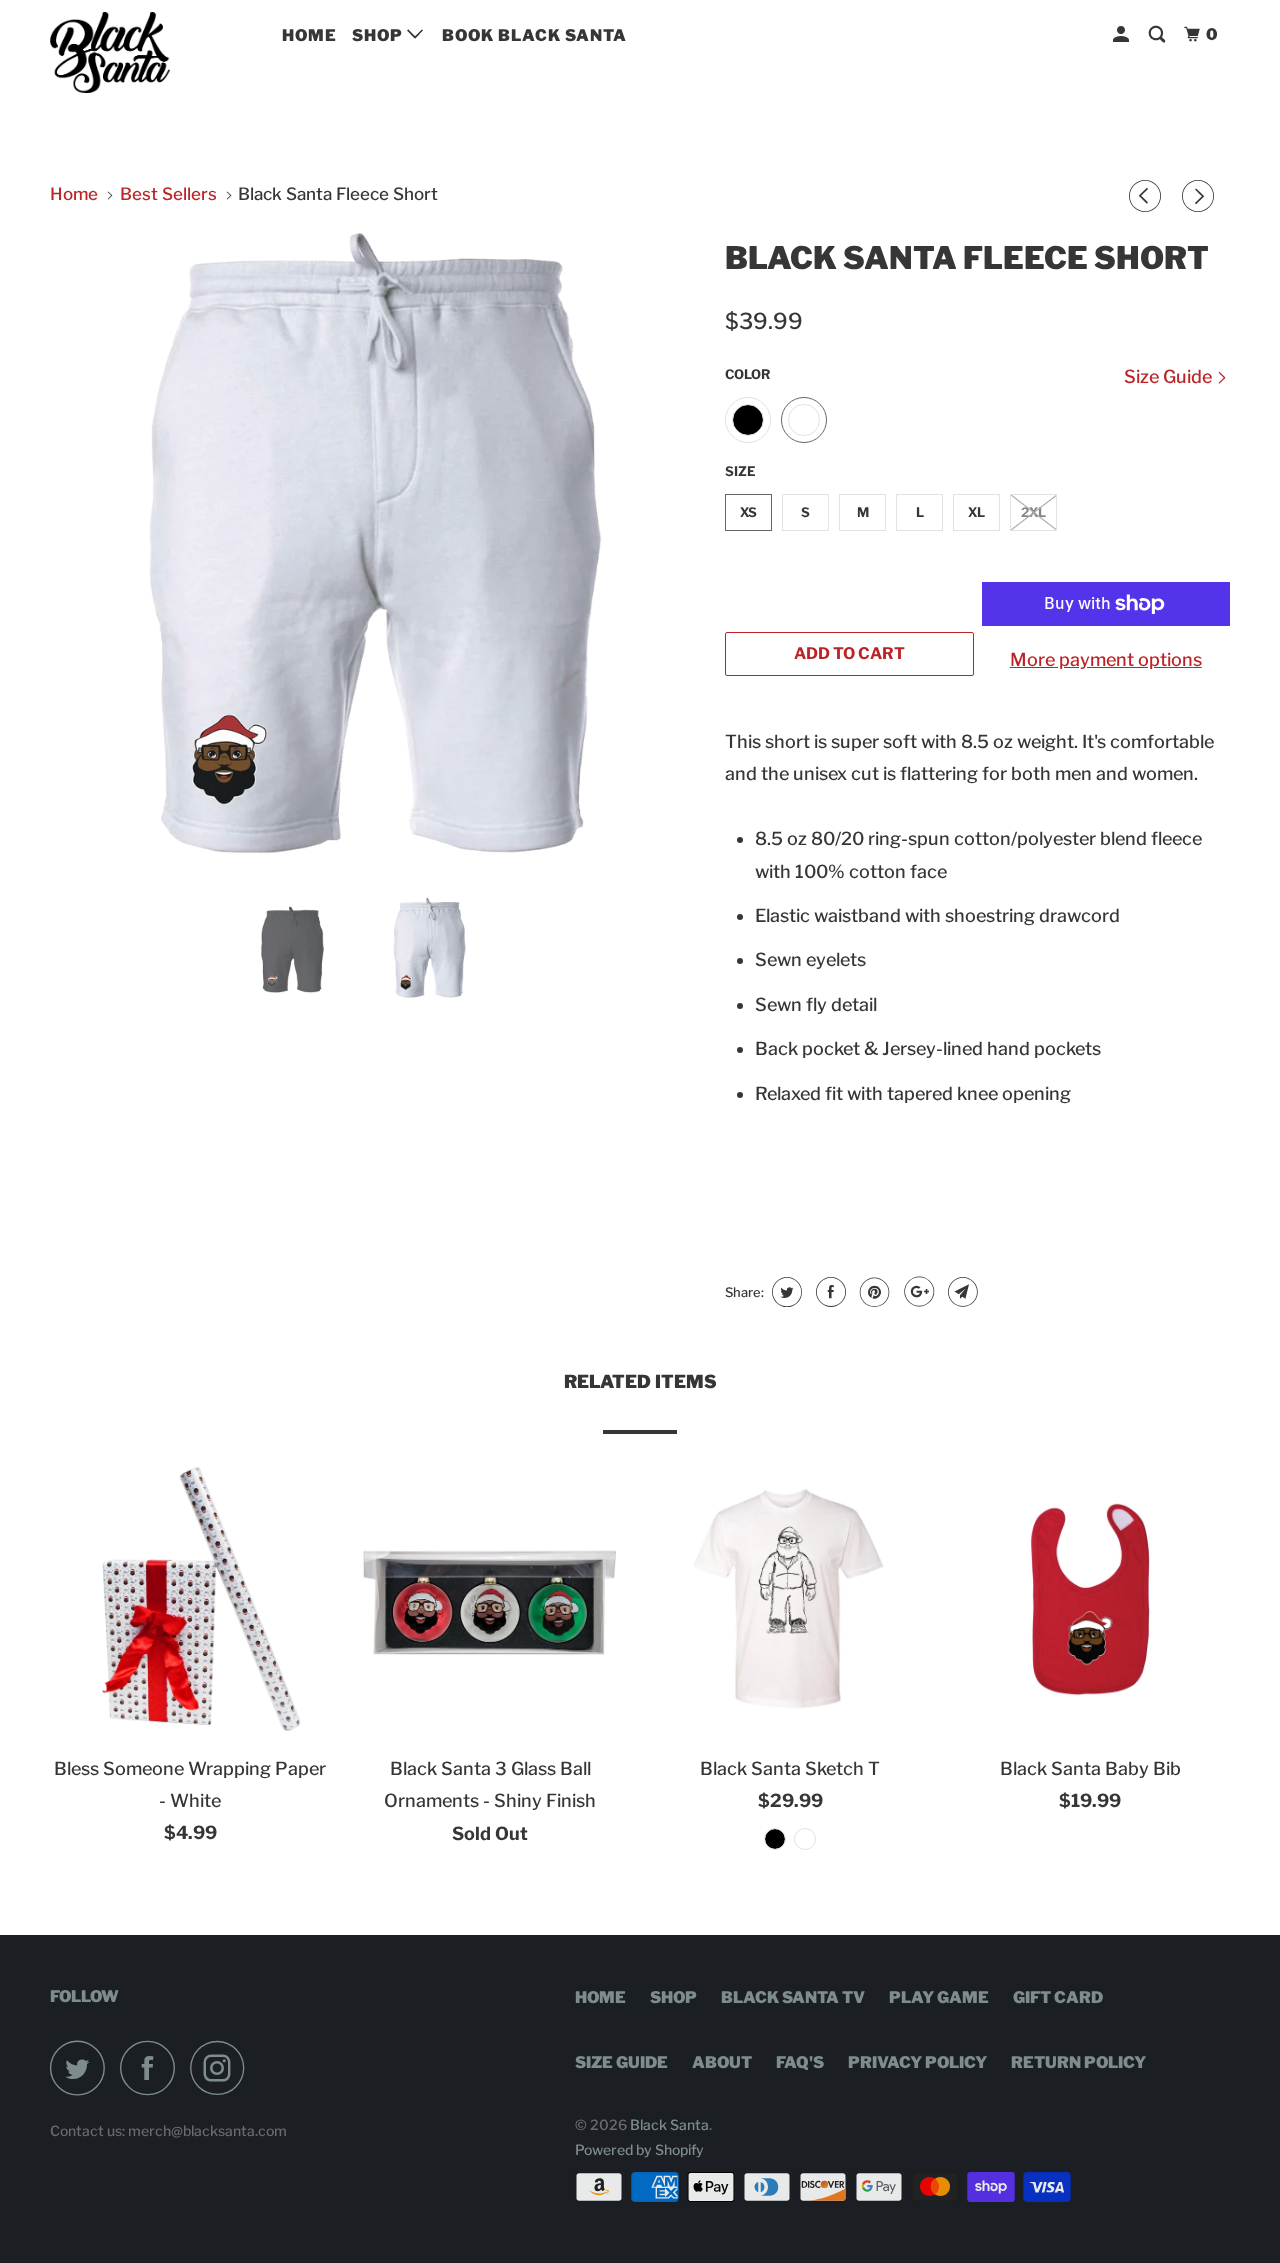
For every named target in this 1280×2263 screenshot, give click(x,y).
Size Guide (1170, 376)
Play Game (939, 1997)
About (722, 2062)
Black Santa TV (793, 1997)
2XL (1033, 512)
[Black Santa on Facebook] (153, 2067)
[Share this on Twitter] (784, 1292)
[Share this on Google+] (916, 1292)
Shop (379, 35)
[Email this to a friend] (960, 1292)
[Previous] (1148, 197)
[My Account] (1123, 35)
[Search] (1159, 35)
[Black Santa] (152, 52)
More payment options (1106, 659)
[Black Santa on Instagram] (223, 2067)
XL (976, 512)
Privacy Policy (917, 2062)
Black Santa (669, 2124)
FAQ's (800, 2062)
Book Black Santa (534, 35)
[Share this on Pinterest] (872, 1292)
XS (748, 512)
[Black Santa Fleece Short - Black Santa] (377, 554)
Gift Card (1058, 1997)
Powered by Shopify (639, 2149)
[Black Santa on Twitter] (83, 2067)
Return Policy (1078, 2062)
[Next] (1201, 197)
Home (309, 35)
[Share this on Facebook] (828, 1292)
